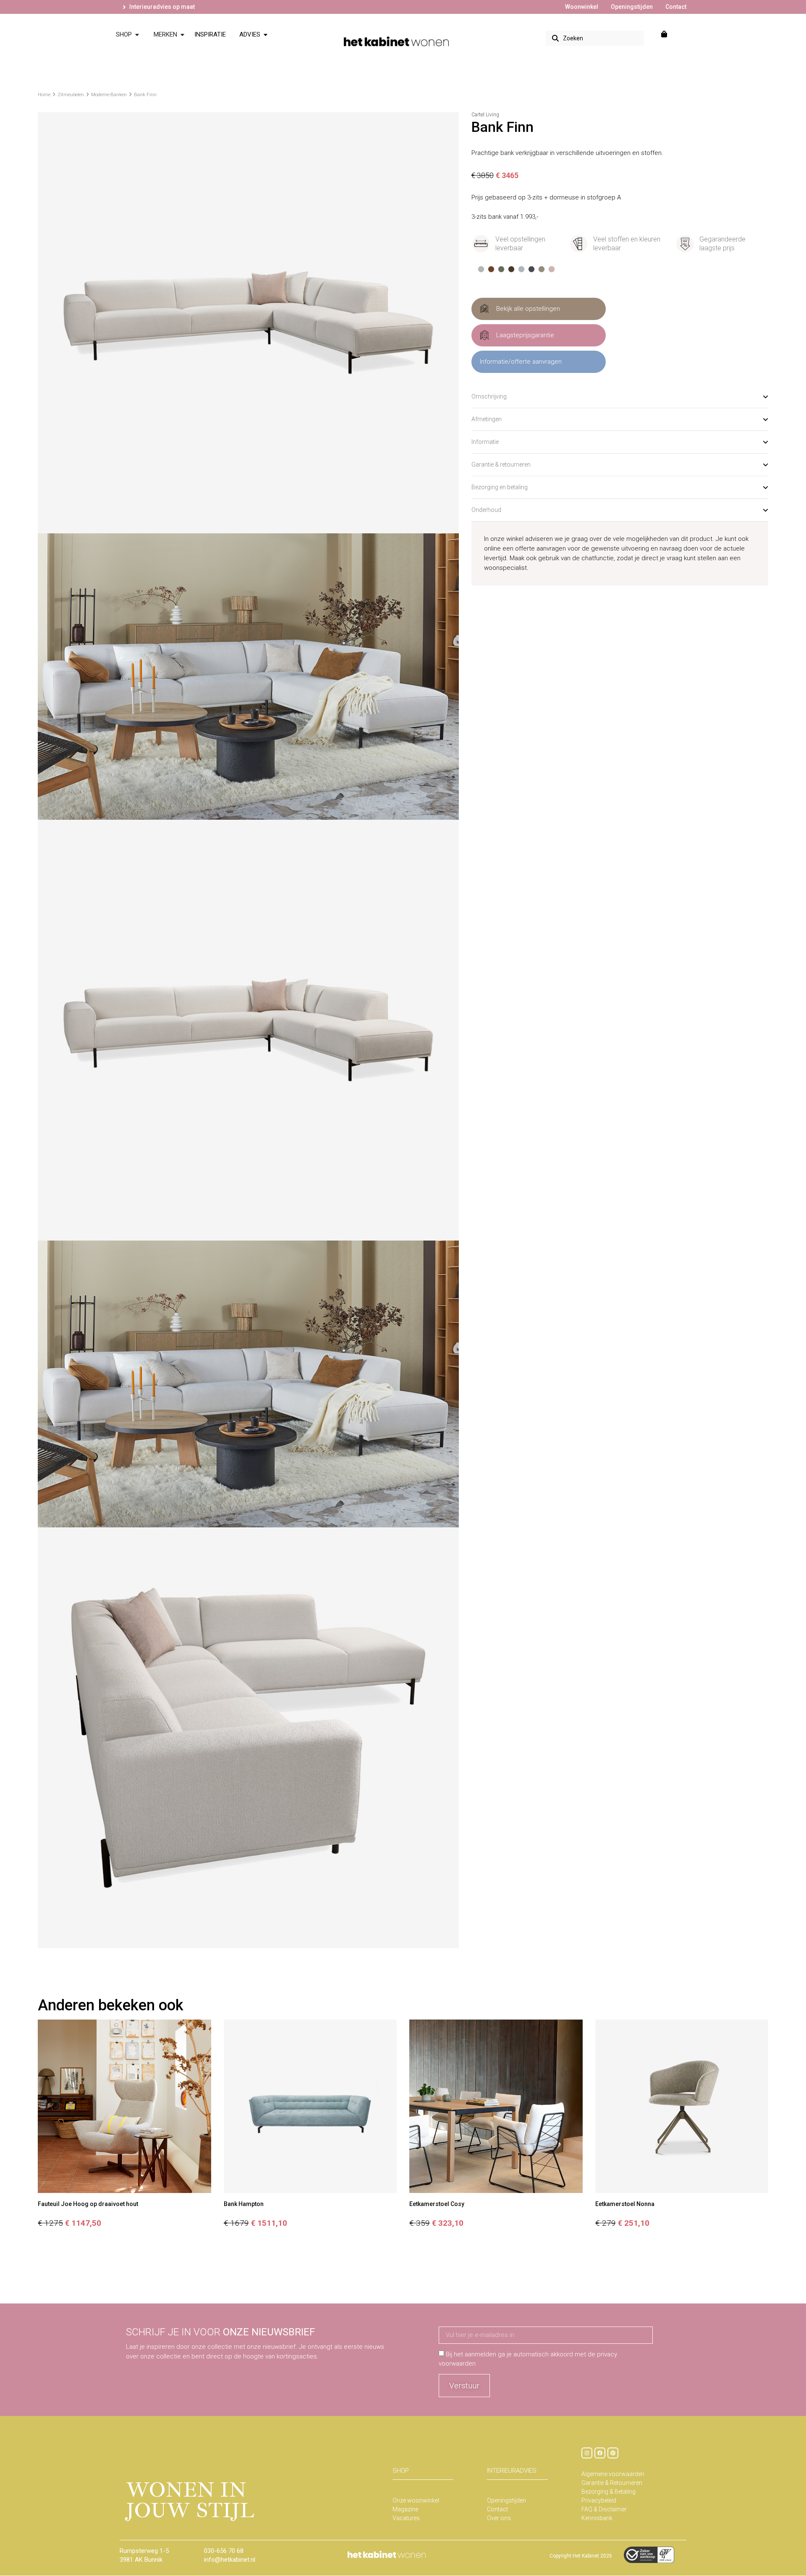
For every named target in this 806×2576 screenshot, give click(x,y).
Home (44, 95)
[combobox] (595, 38)
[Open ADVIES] (266, 35)
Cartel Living (485, 115)
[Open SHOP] (137, 35)
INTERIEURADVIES (512, 2471)
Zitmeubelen (71, 95)
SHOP (401, 2471)
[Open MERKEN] (182, 35)
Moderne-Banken (109, 95)
